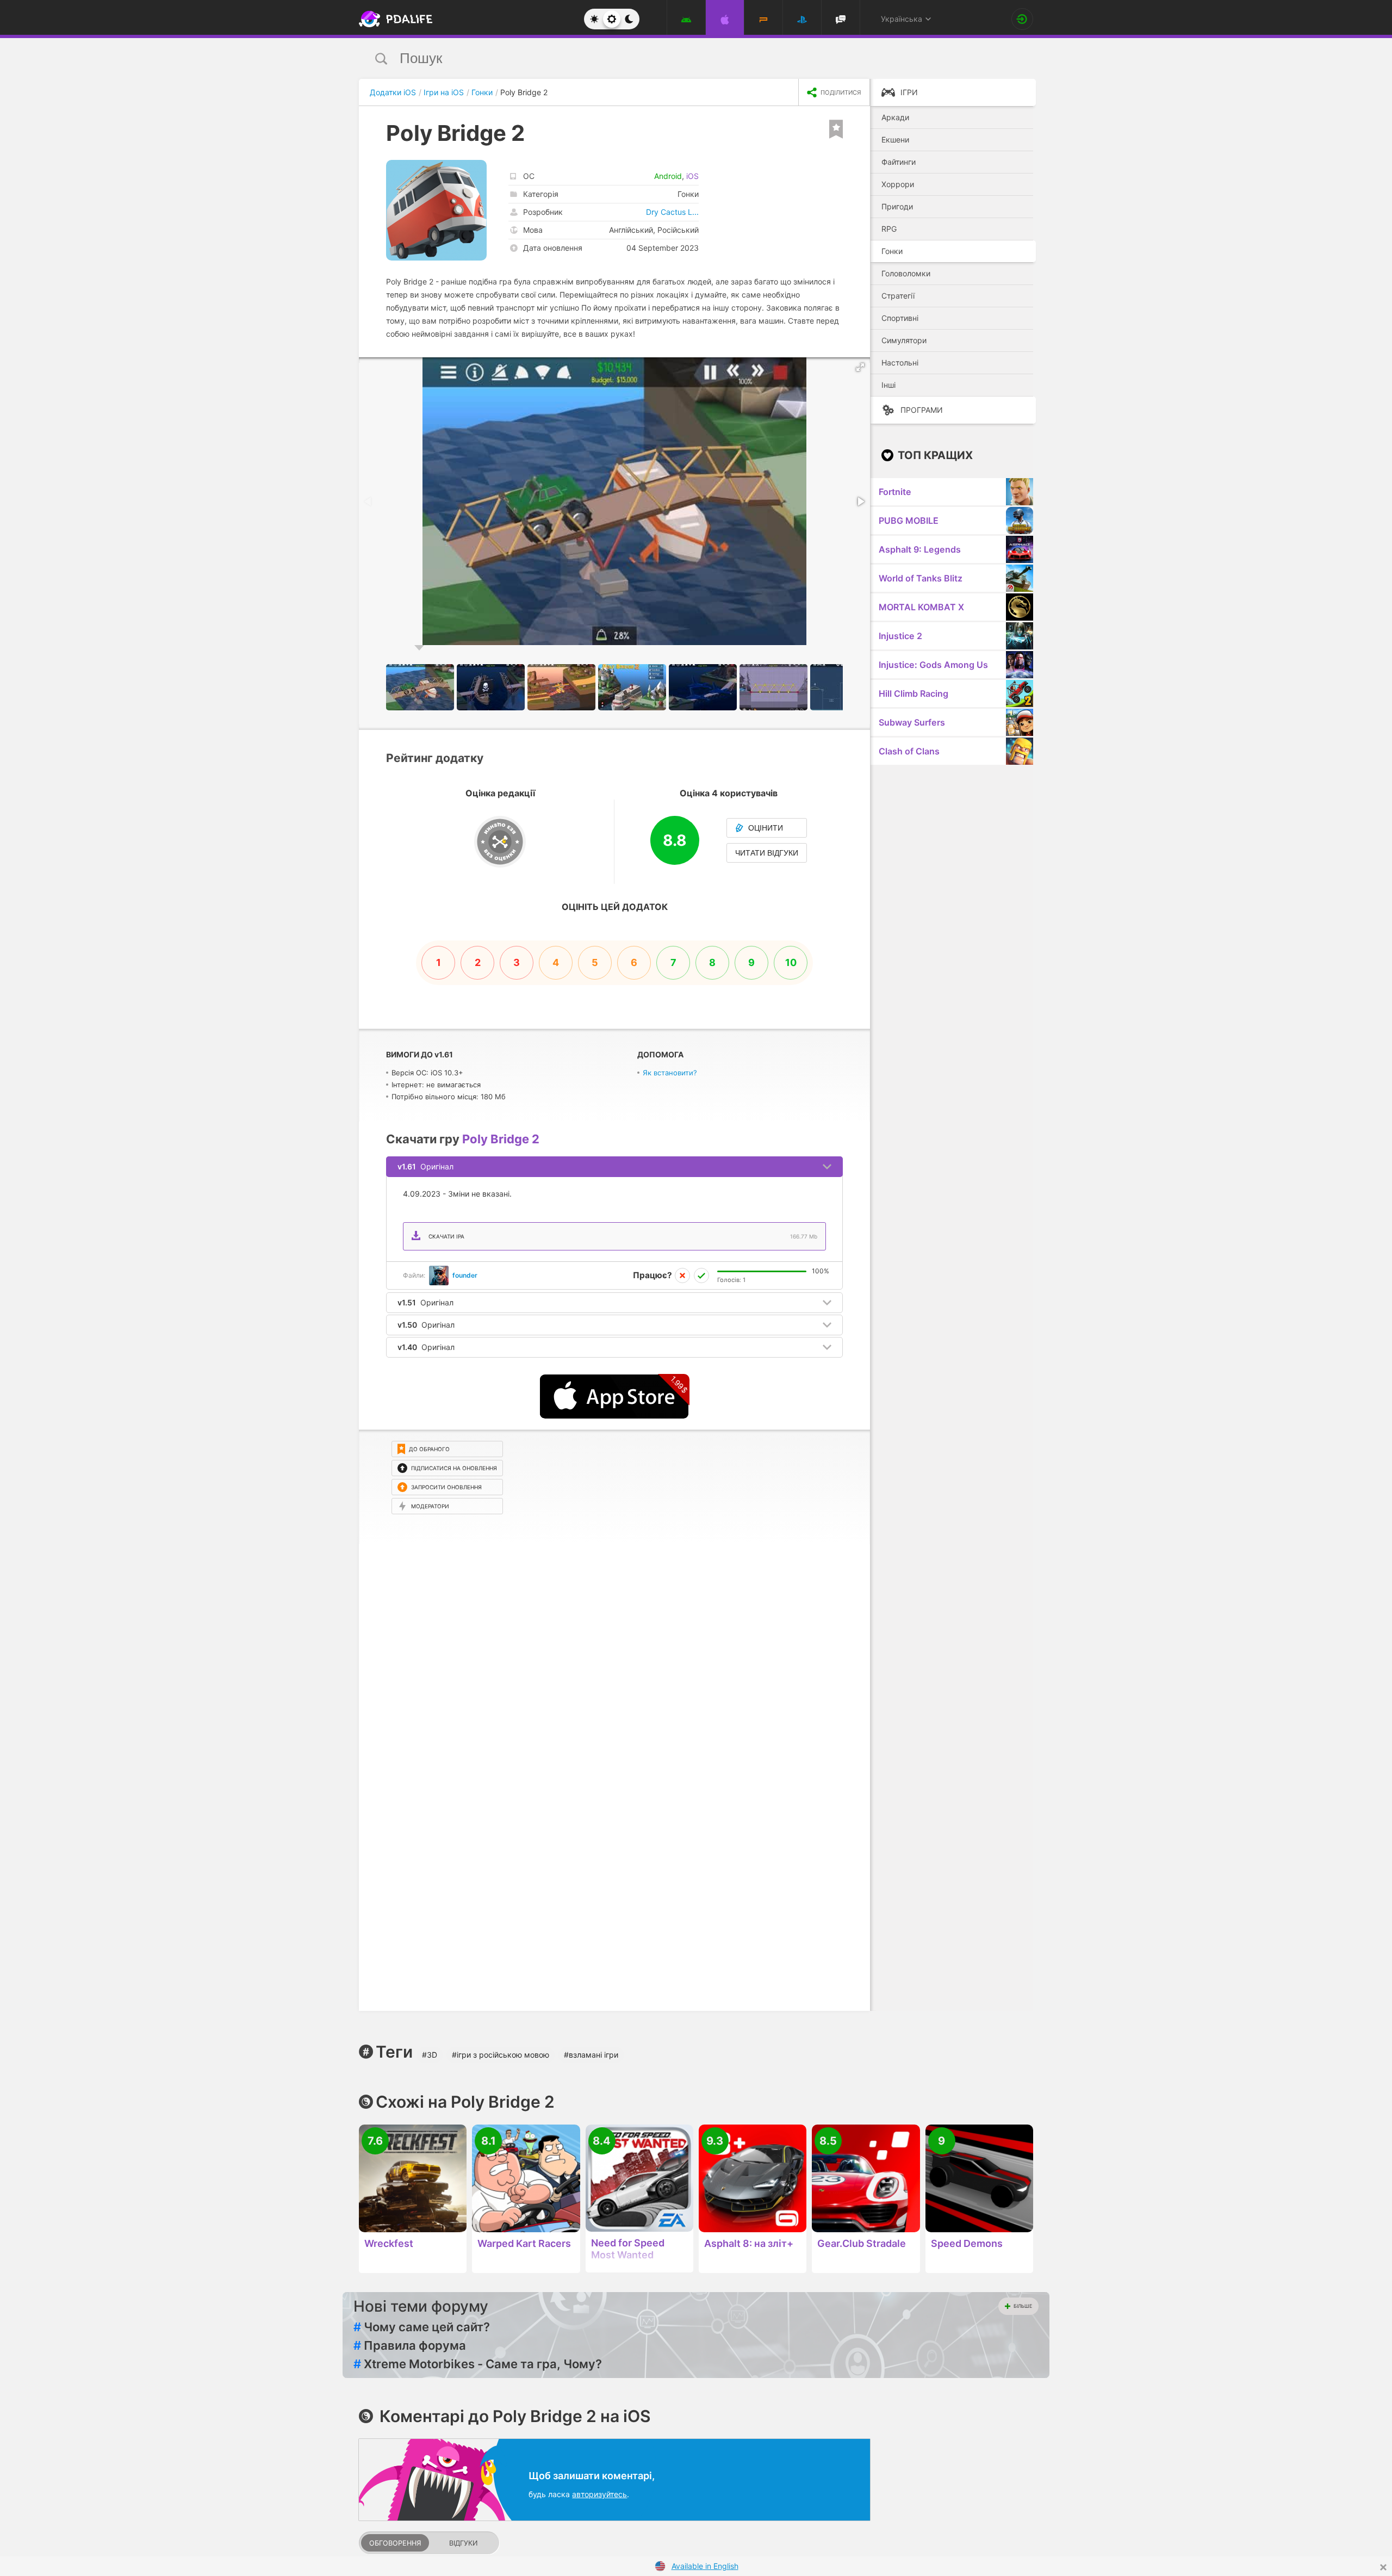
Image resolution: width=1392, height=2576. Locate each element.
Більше (1023, 2306)
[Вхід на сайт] (1022, 19)
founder (465, 1275)
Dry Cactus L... (672, 212)
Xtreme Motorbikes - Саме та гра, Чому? (478, 2364)
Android (668, 176)
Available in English (705, 2566)
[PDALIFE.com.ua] (393, 19)
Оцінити (766, 828)
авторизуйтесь (599, 2494)
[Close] (1383, 2567)
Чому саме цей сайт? (422, 2327)
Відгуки (463, 2543)
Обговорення (395, 2543)
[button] (860, 367)
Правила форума (410, 2345)
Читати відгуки (767, 853)
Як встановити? (670, 1073)
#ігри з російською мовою (501, 2055)
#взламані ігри (591, 2055)
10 (791, 962)
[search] (676, 58)
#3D (430, 2055)
